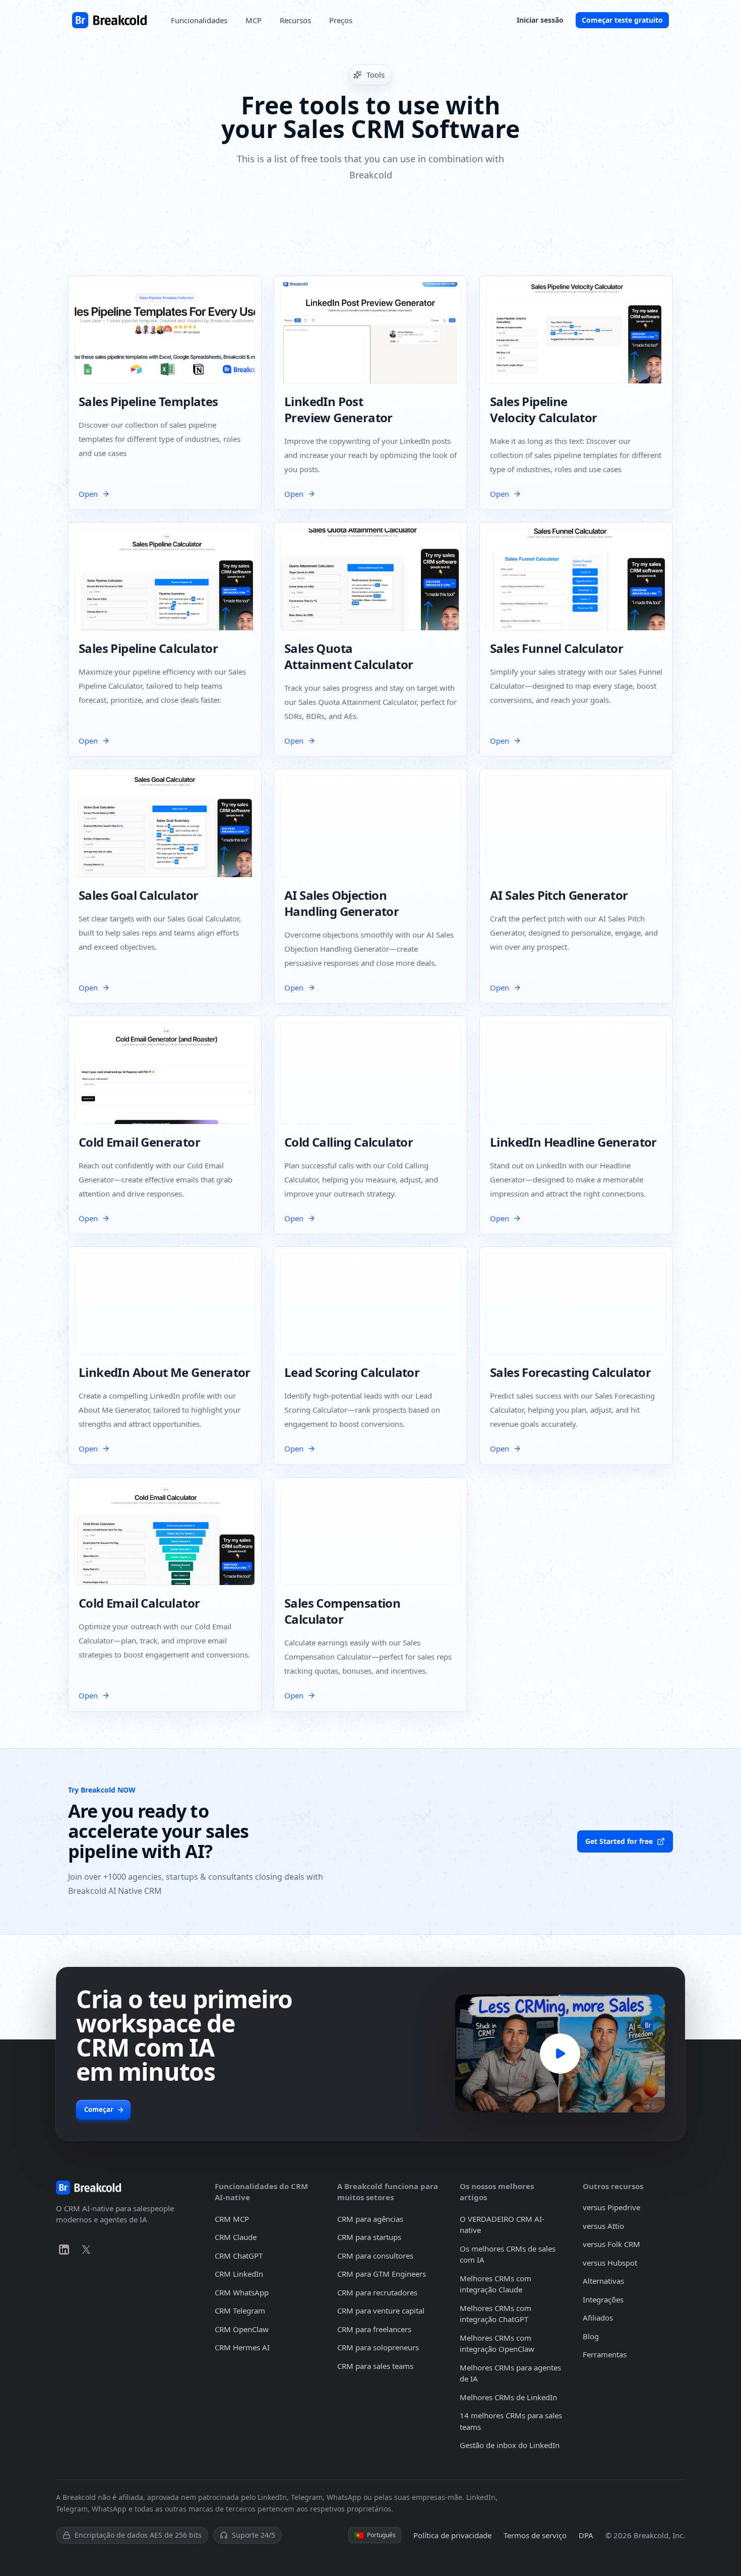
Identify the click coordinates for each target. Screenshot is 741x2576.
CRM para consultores (375, 2256)
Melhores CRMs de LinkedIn (508, 2397)
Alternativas (603, 2281)
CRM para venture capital (381, 2310)
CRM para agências (370, 2219)
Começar (99, 2109)
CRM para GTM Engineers (382, 2274)
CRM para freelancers (374, 2329)
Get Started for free (619, 1841)
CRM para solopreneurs (378, 2347)
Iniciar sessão (540, 20)
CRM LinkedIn (239, 2274)
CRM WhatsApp (242, 2292)
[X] (86, 2250)
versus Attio (603, 2226)
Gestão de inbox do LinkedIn (510, 2445)
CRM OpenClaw (242, 2329)
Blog (591, 2336)
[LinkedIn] (64, 2250)
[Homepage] (109, 20)
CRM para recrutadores (377, 2292)
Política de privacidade (452, 2535)
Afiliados (598, 2318)
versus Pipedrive (611, 2207)
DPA (586, 2535)
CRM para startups (369, 2237)
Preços (341, 20)
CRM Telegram (240, 2310)
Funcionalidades (199, 20)
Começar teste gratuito (622, 20)
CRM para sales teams (375, 2366)
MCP (254, 20)
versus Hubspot (610, 2263)
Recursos (295, 20)
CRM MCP (232, 2219)
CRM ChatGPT (239, 2256)
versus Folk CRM (611, 2244)
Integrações (603, 2299)
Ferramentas (605, 2354)
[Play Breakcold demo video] (560, 2054)
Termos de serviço (535, 2535)
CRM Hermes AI (242, 2347)
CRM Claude (236, 2237)
